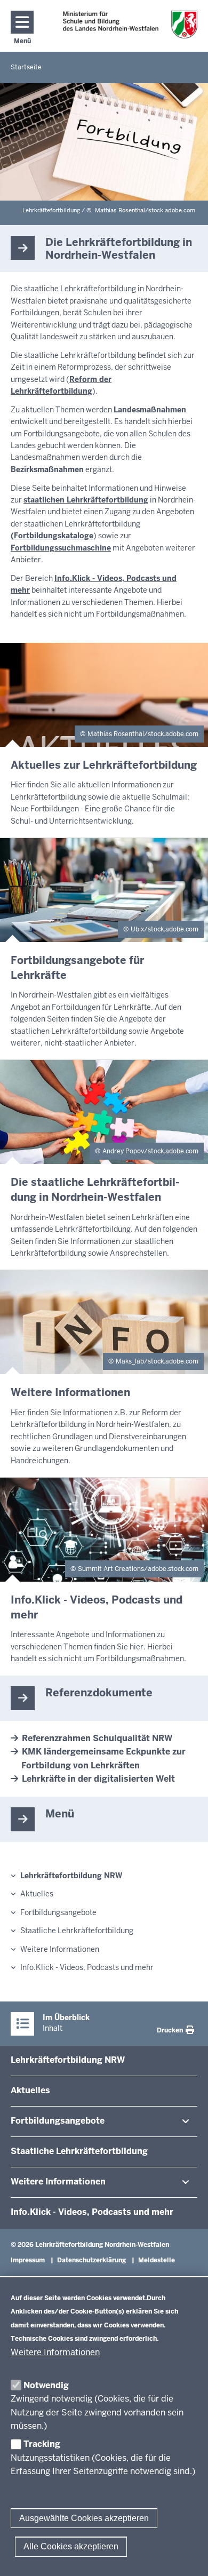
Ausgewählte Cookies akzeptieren (84, 2518)
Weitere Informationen (55, 2352)
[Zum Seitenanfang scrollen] (187, 2556)
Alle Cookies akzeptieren (71, 2546)
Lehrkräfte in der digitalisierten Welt (98, 1779)
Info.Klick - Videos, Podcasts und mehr (87, 1967)
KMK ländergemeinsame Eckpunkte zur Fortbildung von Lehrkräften (103, 1758)
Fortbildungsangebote (58, 1912)
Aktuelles (37, 1894)
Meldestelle (157, 2260)
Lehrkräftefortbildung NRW (71, 1876)
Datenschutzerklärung (91, 2260)
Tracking (42, 2444)
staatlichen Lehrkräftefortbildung (86, 500)
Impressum (28, 2260)
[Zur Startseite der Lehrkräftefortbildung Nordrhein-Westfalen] (130, 25)
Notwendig (46, 2385)
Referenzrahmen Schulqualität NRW (97, 1738)
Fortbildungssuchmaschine (61, 548)
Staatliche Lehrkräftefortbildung (77, 1931)
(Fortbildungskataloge (52, 536)
